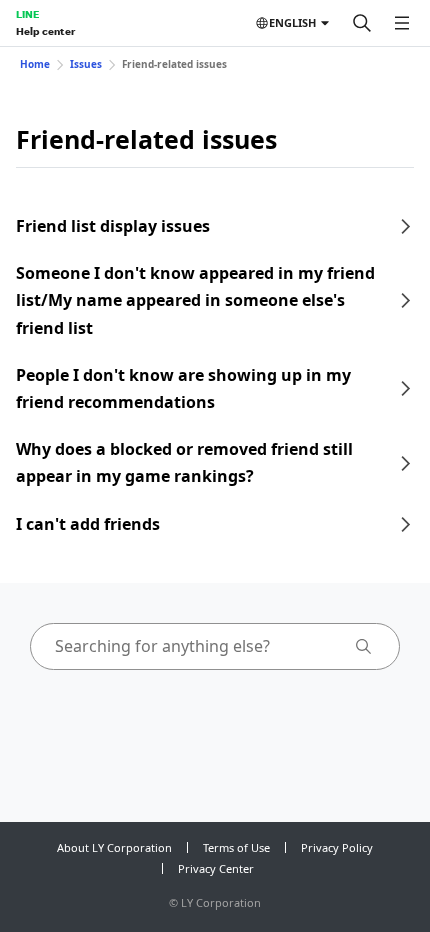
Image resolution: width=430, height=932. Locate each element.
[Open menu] (402, 23)
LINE (27, 14)
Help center (45, 31)
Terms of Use (236, 847)
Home (35, 64)
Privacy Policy (337, 847)
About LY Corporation (114, 847)
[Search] (362, 23)
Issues (86, 64)
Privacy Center (216, 868)
